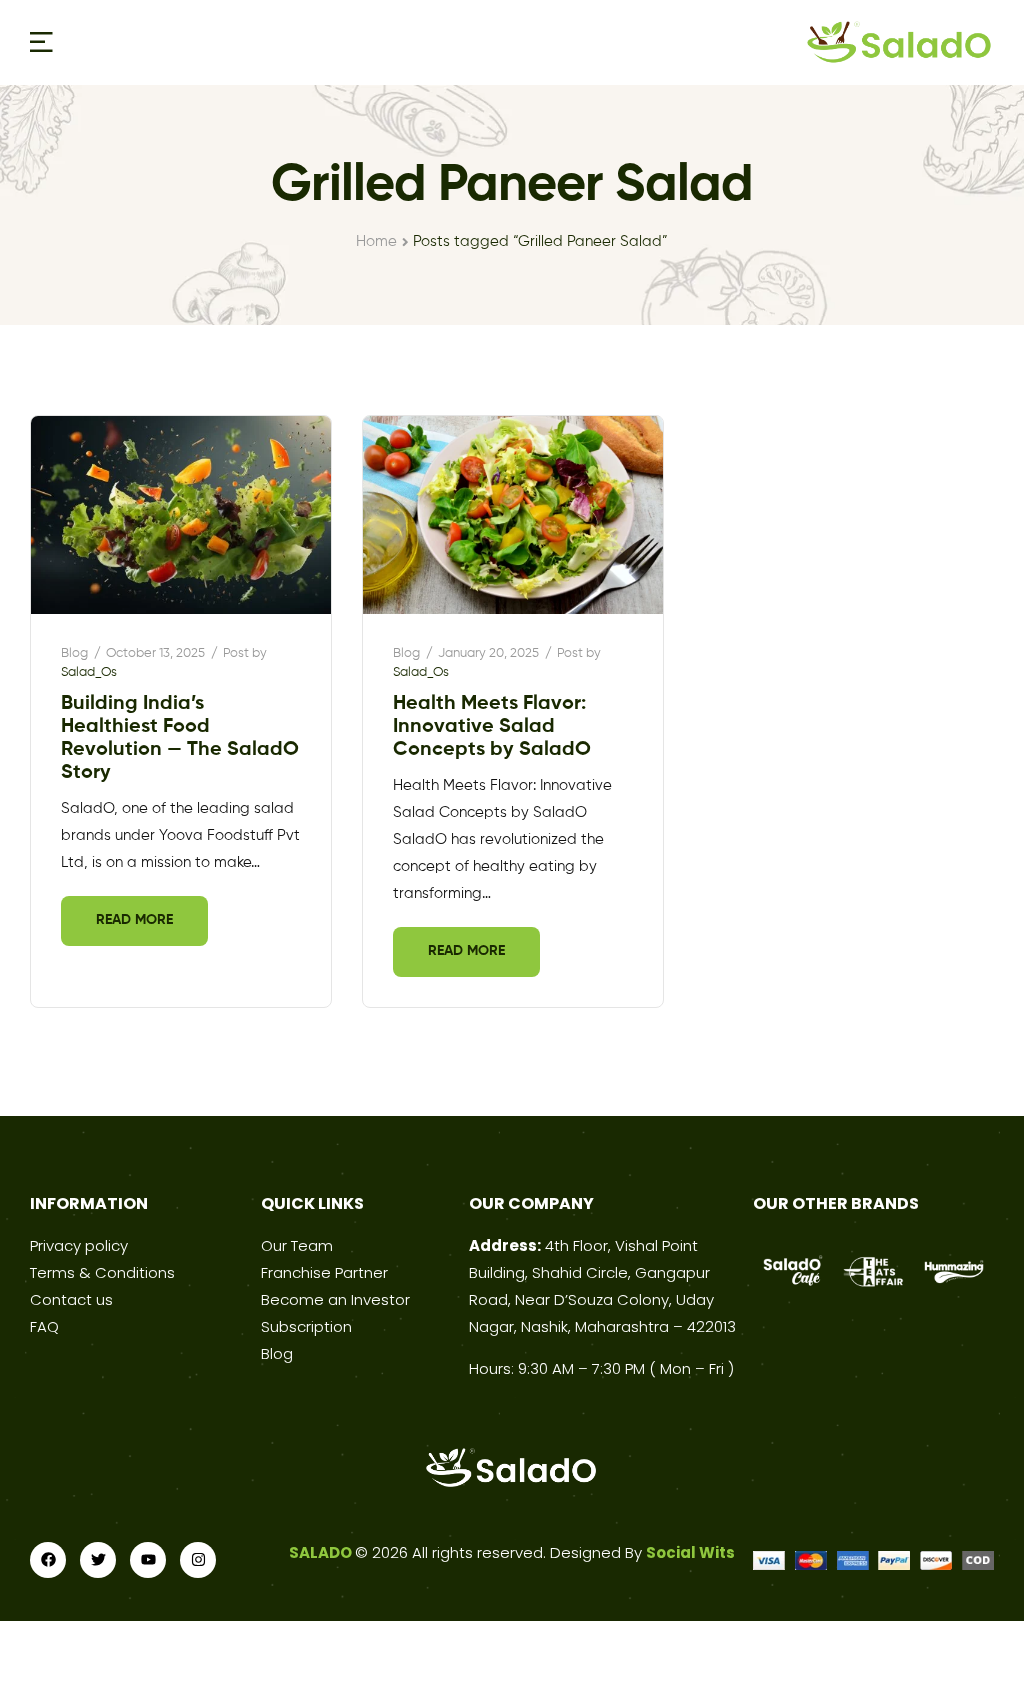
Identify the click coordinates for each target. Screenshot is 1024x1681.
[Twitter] (98, 1560)
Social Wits (690, 1552)
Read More (134, 920)
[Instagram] (198, 1560)
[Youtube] (148, 1560)
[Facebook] (48, 1560)
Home (376, 241)
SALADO (322, 1552)
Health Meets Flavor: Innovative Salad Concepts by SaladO (492, 727)
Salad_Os (89, 672)
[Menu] (41, 42)
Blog (74, 653)
